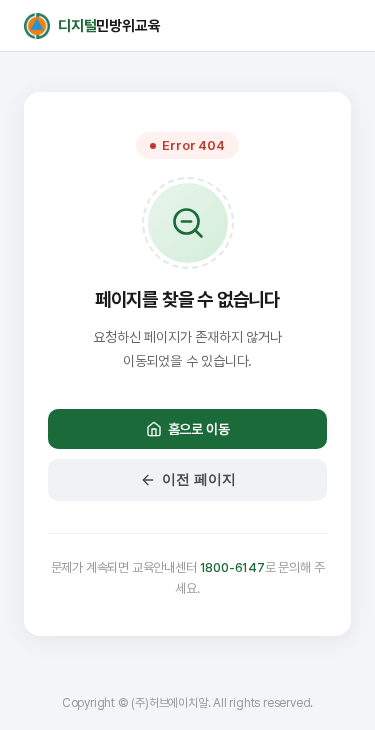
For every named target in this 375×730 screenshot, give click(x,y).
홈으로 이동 (199, 429)
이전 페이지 (199, 479)
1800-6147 (232, 567)
